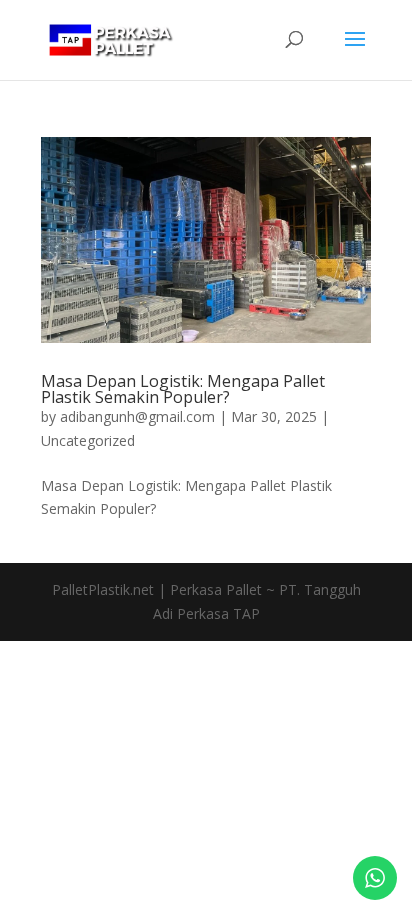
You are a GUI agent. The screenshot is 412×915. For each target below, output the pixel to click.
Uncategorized (88, 440)
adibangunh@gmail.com (137, 416)
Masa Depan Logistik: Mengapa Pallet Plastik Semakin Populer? (183, 389)
